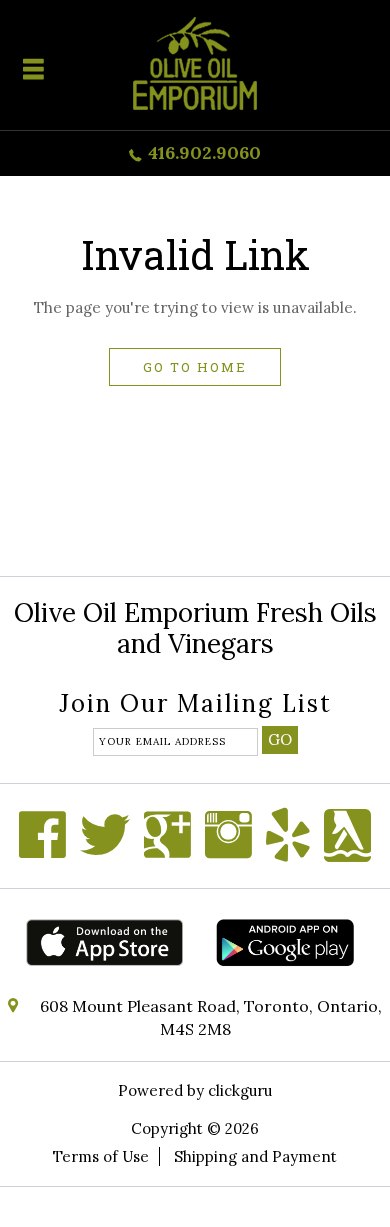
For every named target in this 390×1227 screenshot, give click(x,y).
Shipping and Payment (255, 1156)
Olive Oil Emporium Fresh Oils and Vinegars (195, 628)
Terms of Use (101, 1156)
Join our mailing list (195, 705)
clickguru (240, 1090)
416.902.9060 (204, 152)
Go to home (195, 367)
